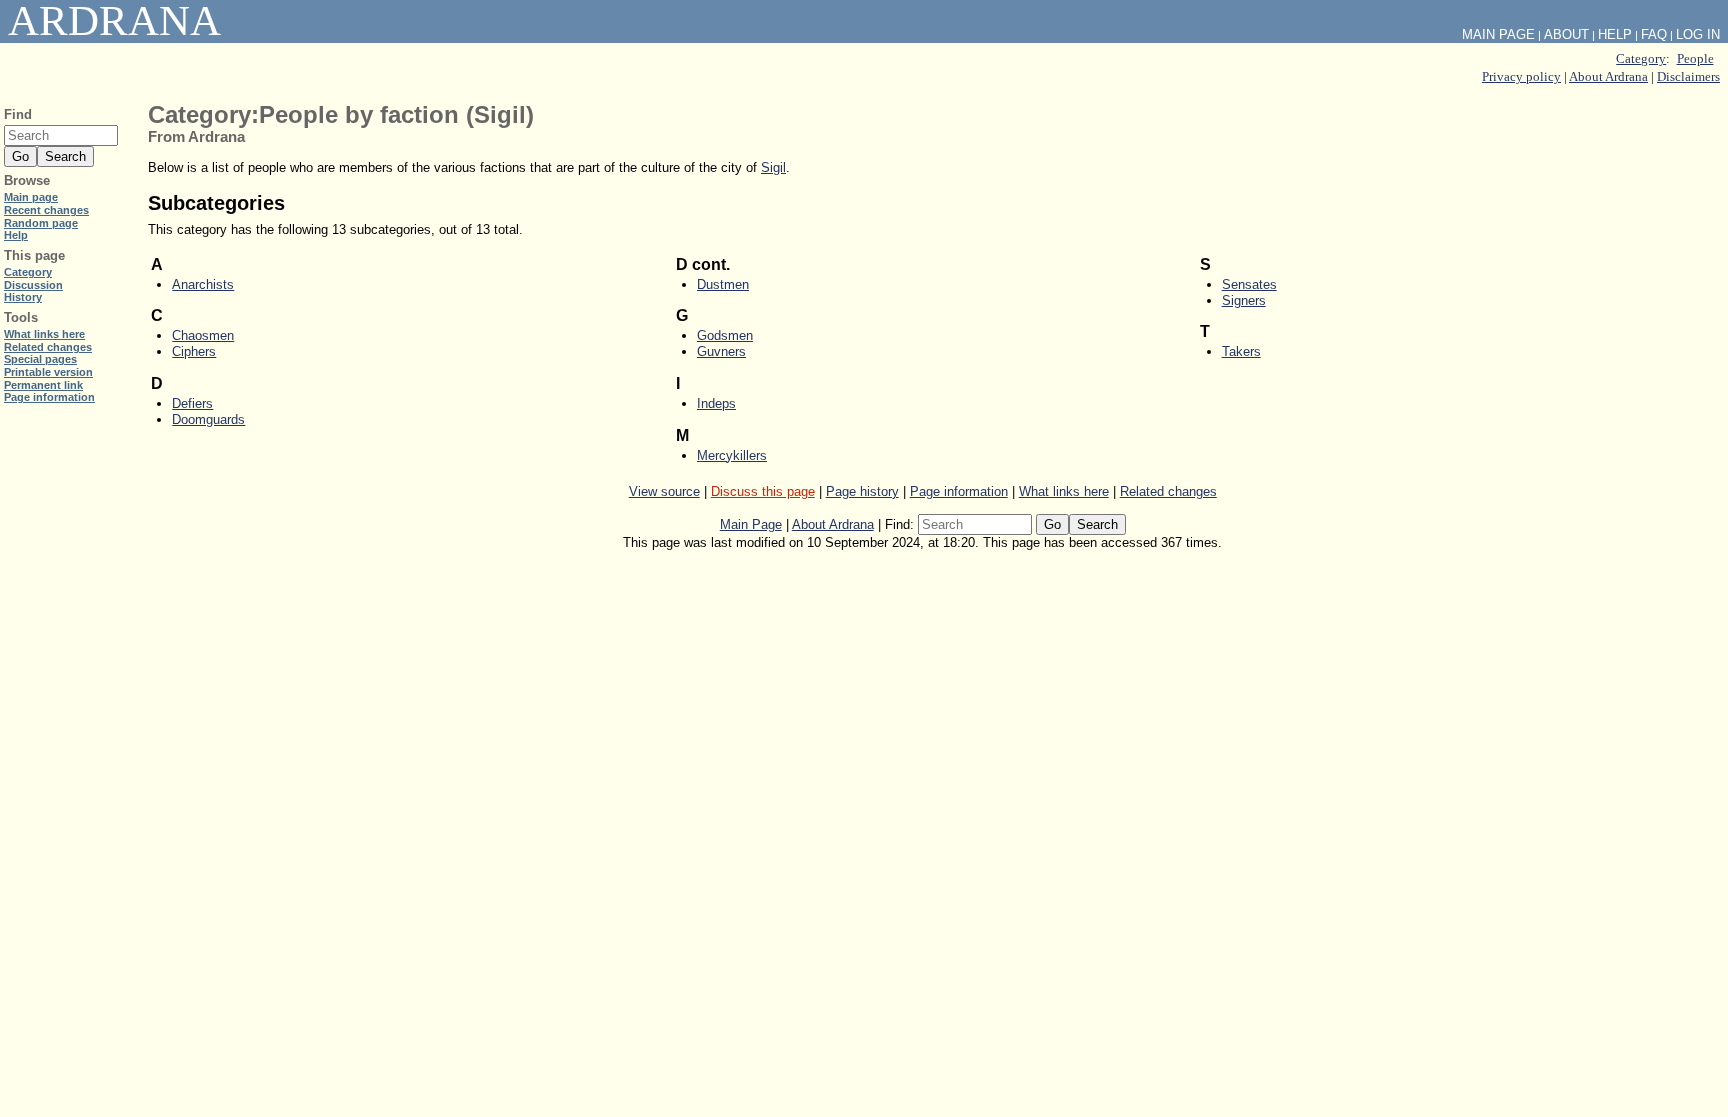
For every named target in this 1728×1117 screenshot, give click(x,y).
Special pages (40, 359)
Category (1641, 58)
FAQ (1654, 34)
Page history (862, 491)
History (23, 297)
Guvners (721, 351)
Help (1615, 34)
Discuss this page (763, 491)
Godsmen (725, 335)
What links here (1064, 491)
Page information (959, 491)
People (1695, 58)
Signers (1244, 300)
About (1566, 34)
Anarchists (203, 284)
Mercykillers (732, 455)
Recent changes (46, 210)
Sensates (1249, 284)
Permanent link (43, 385)
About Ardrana (1608, 76)
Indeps (716, 403)
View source (664, 491)
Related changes (1168, 491)
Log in (1698, 34)
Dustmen (723, 284)
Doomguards (208, 419)
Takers (1241, 351)
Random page (41, 223)
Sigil (773, 167)
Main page (31, 197)
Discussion (33, 285)
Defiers (192, 403)
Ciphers (194, 351)
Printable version (48, 372)
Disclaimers (1688, 76)
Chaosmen (203, 335)
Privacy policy (1521, 76)
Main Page (751, 524)
